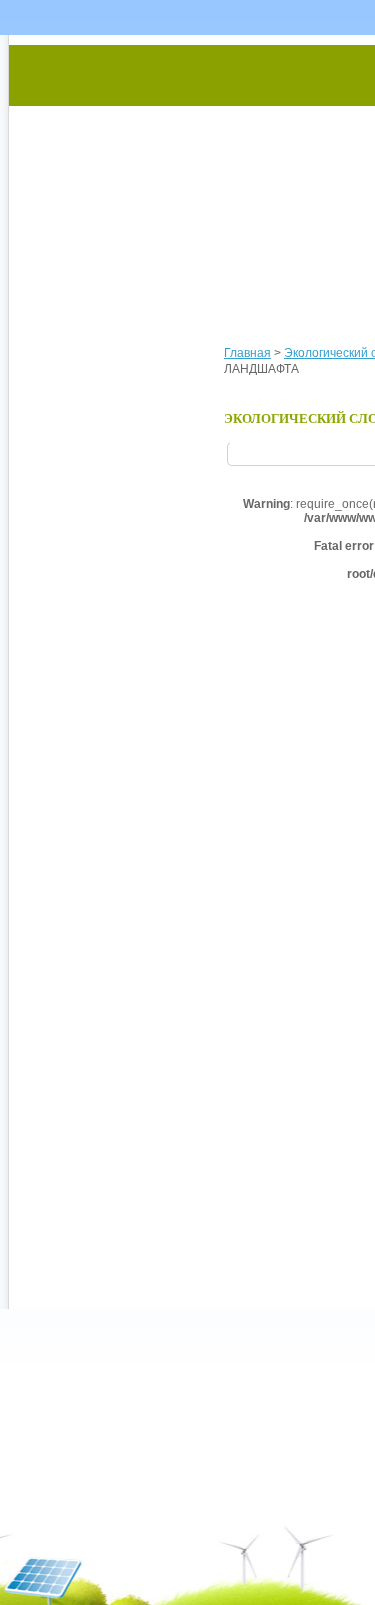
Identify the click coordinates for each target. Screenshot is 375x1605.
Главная (247, 353)
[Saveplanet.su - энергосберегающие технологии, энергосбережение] (196, 172)
